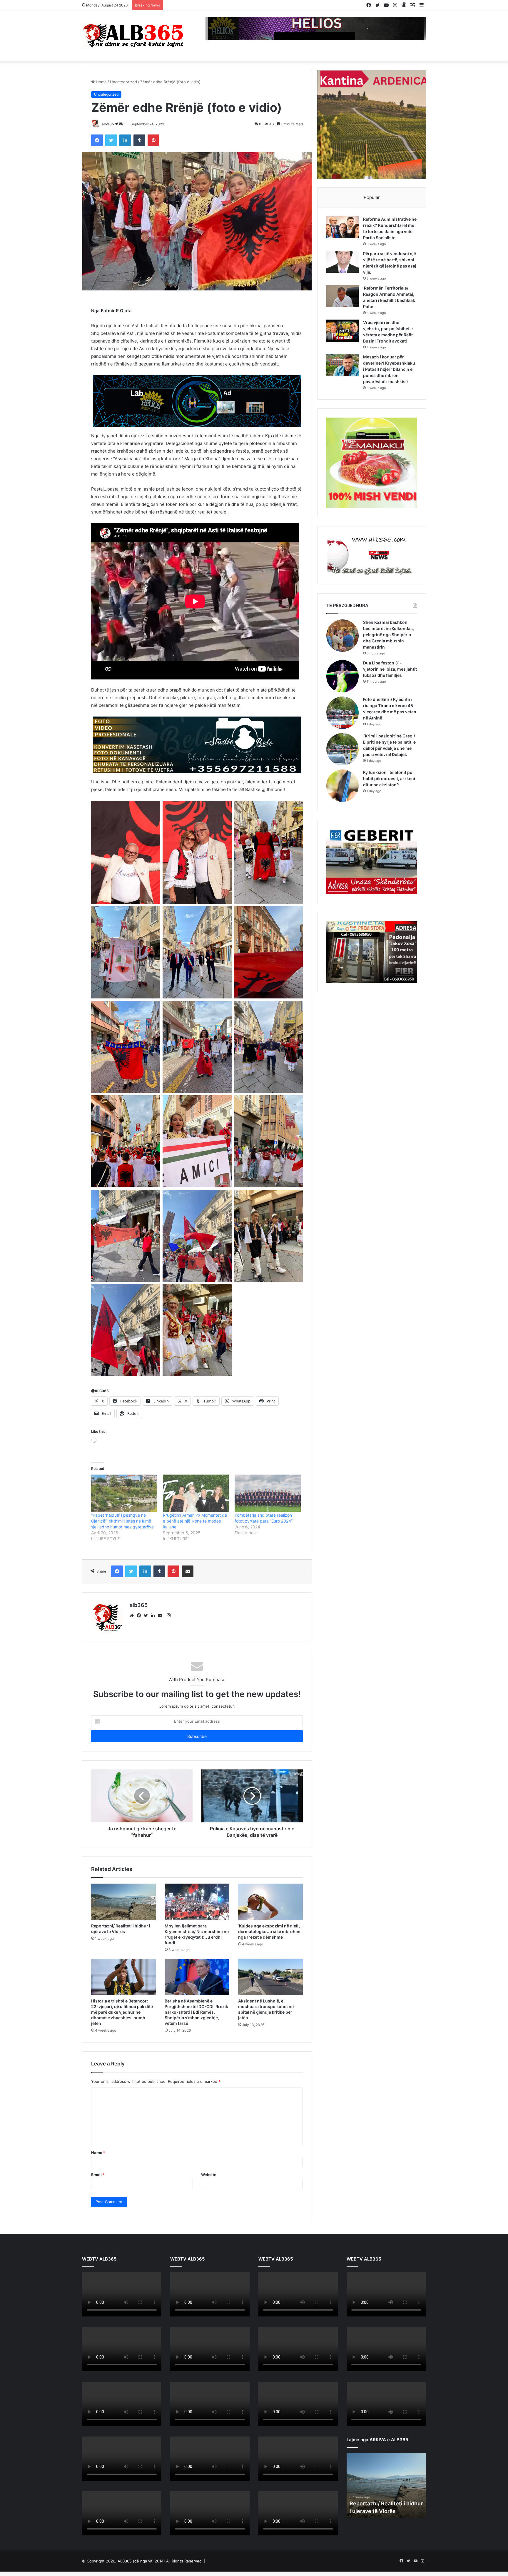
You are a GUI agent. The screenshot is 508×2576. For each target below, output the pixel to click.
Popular (372, 197)
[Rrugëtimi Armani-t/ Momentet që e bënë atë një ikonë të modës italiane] (196, 1493)
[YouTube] (161, 1616)
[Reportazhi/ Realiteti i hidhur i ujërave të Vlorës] (123, 1902)
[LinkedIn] (154, 1616)
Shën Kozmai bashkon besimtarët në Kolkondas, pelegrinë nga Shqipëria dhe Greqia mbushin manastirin (388, 635)
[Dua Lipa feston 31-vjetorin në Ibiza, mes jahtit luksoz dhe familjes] (342, 676)
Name (98, 2153)
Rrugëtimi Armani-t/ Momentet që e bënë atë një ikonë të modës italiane (195, 1521)
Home (101, 82)
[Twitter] (147, 1616)
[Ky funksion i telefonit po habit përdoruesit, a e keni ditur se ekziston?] (342, 786)
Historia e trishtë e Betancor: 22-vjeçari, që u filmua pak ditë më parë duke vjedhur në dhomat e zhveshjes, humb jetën (122, 2012)
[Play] (90, 2312)
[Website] (133, 1616)
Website (209, 2175)
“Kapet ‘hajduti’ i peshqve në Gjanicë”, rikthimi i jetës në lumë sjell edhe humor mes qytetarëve (122, 1521)
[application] (122, 2295)
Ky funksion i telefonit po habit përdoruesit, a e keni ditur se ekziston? (389, 778)
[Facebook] (140, 1616)
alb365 (108, 124)
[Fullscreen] (154, 2312)
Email (98, 2175)
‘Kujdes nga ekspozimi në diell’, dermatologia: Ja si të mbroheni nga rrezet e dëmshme (270, 1931)
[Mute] (144, 2312)
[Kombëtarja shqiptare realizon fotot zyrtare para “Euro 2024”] (268, 1493)
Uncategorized (123, 82)
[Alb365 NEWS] (133, 36)
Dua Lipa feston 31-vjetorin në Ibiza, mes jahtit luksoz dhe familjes (390, 669)
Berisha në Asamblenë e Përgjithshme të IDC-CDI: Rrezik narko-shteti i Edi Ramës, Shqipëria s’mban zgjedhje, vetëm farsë (196, 2012)
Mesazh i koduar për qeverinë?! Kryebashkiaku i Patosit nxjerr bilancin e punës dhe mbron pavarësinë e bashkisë (389, 369)
